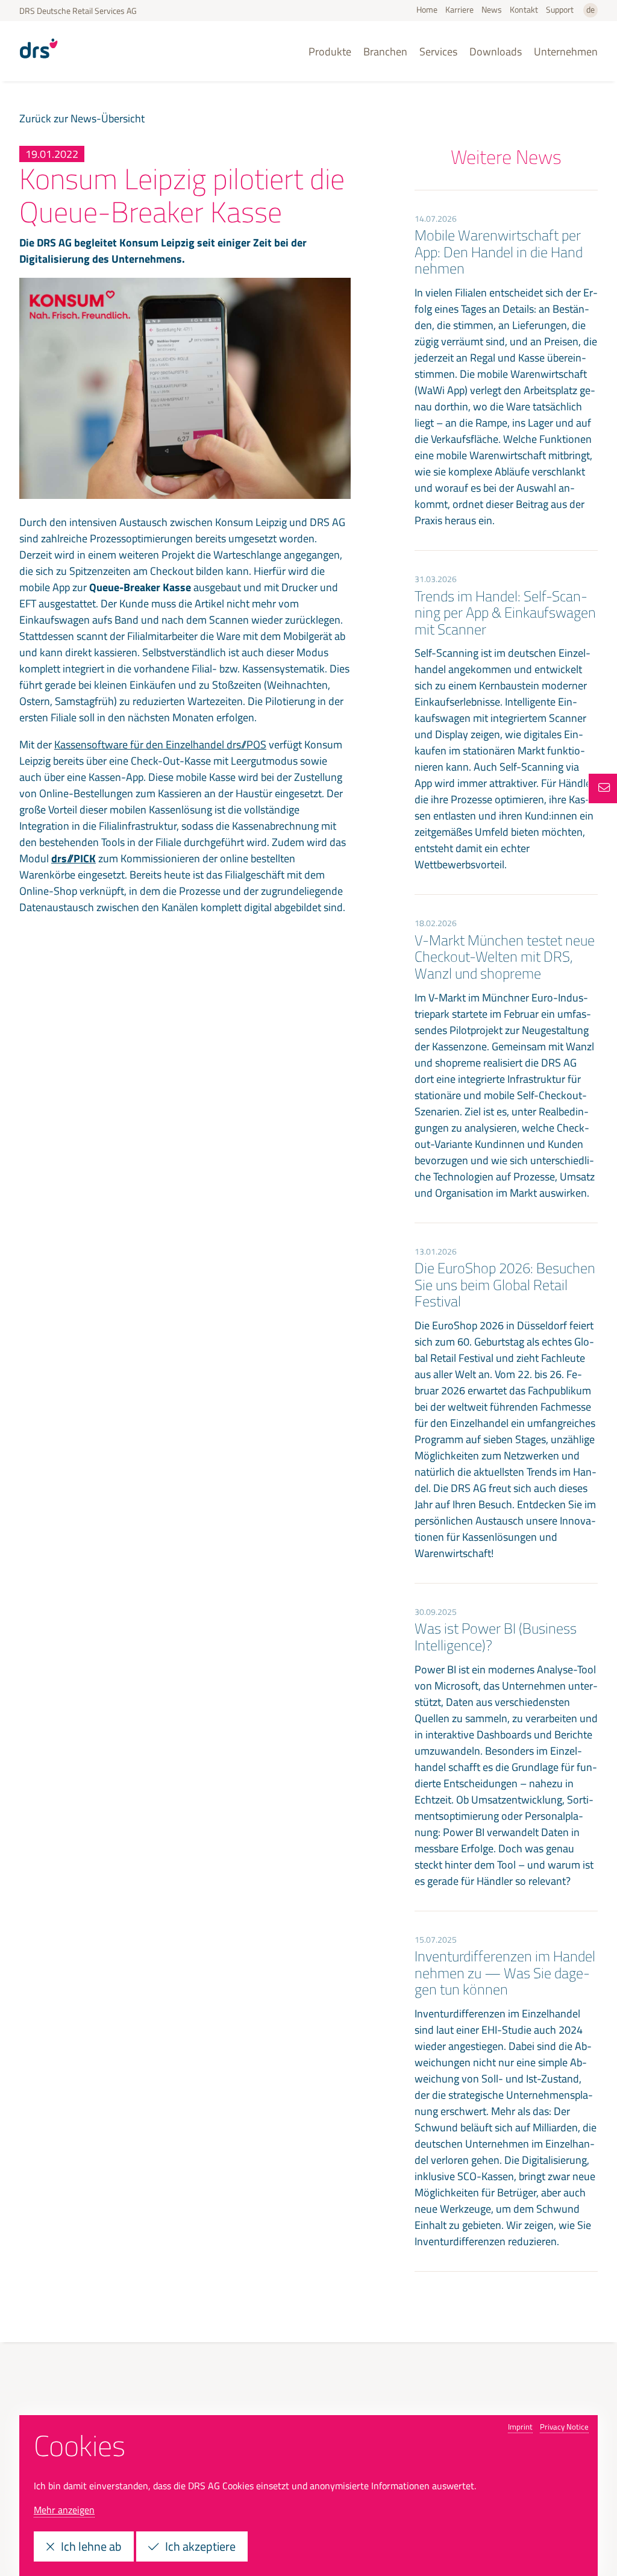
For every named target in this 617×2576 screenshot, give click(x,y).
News (492, 9)
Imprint (520, 2427)
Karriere (459, 9)
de (590, 9)
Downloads (496, 52)
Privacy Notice (564, 2427)
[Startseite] (39, 63)
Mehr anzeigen (64, 2510)
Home (427, 9)
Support (560, 9)
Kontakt (524, 9)
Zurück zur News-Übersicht (82, 118)
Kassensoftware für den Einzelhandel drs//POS (160, 744)
